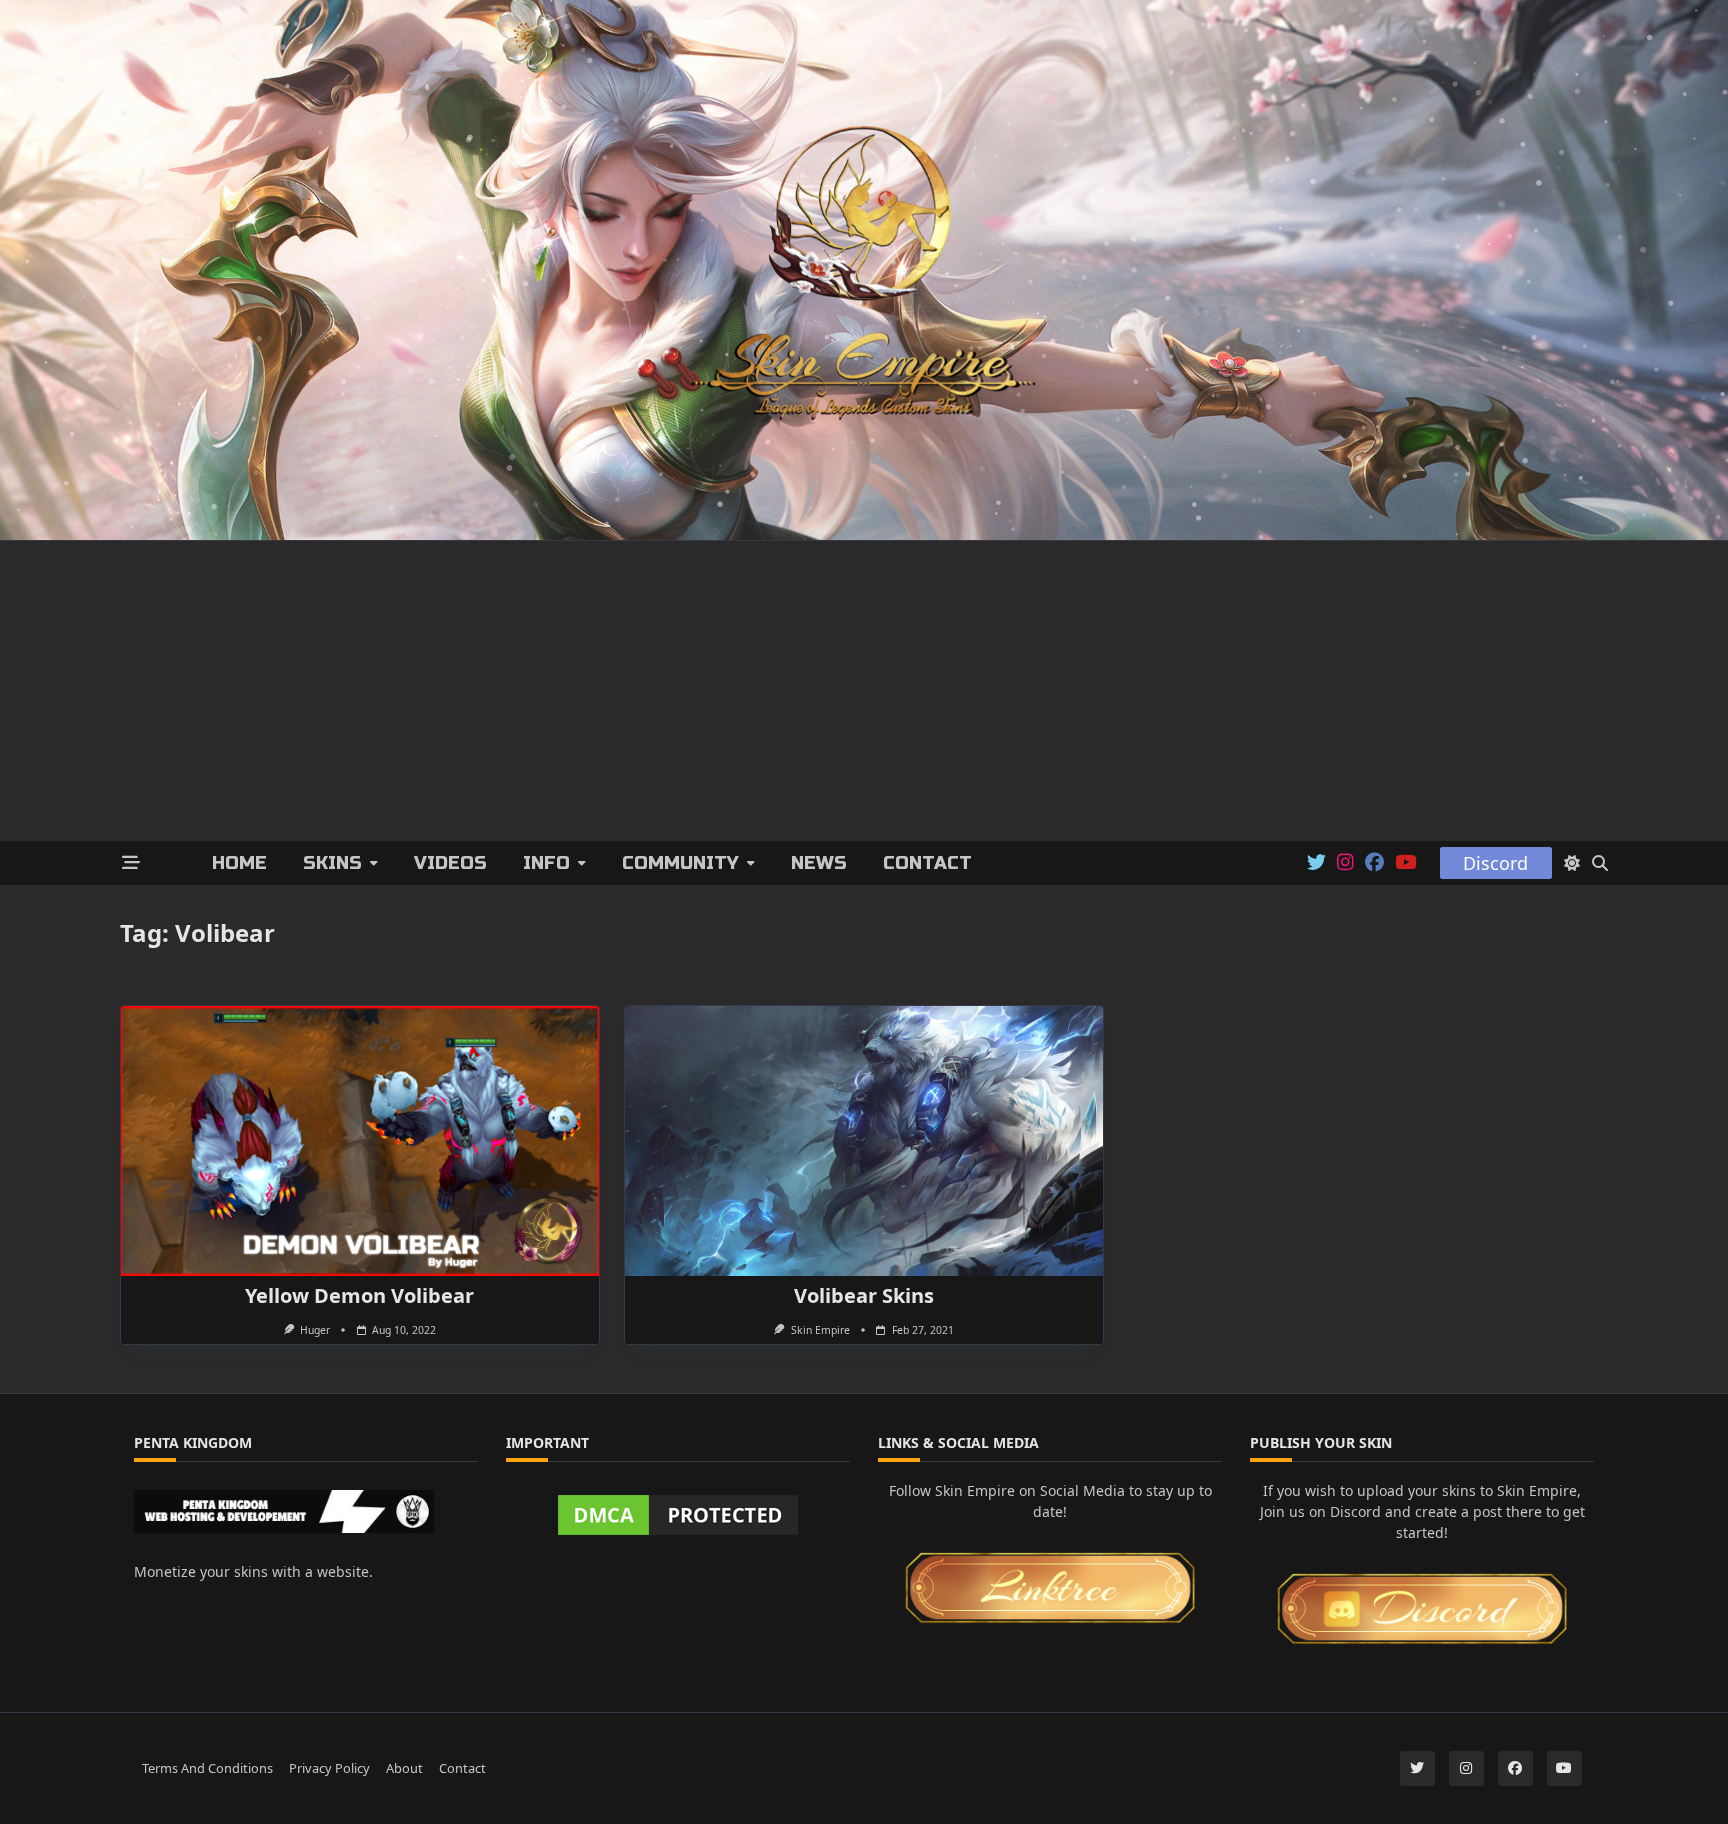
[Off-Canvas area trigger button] (131, 863)
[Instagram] (1345, 863)
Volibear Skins (864, 1295)
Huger (315, 1330)
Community (680, 863)
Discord (1495, 863)
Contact (927, 863)
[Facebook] (1374, 863)
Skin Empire (820, 1330)
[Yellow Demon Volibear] (360, 1141)
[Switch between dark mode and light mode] (1572, 863)
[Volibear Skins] (864, 1141)
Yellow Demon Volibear (359, 1295)
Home (239, 863)
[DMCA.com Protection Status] (678, 1515)
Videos (450, 863)
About (404, 1767)
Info (546, 863)
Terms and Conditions (207, 1767)
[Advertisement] (864, 691)
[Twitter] (1316, 863)
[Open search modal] (1600, 863)
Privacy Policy (329, 1767)
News (819, 863)
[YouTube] (1405, 863)
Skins (332, 863)
